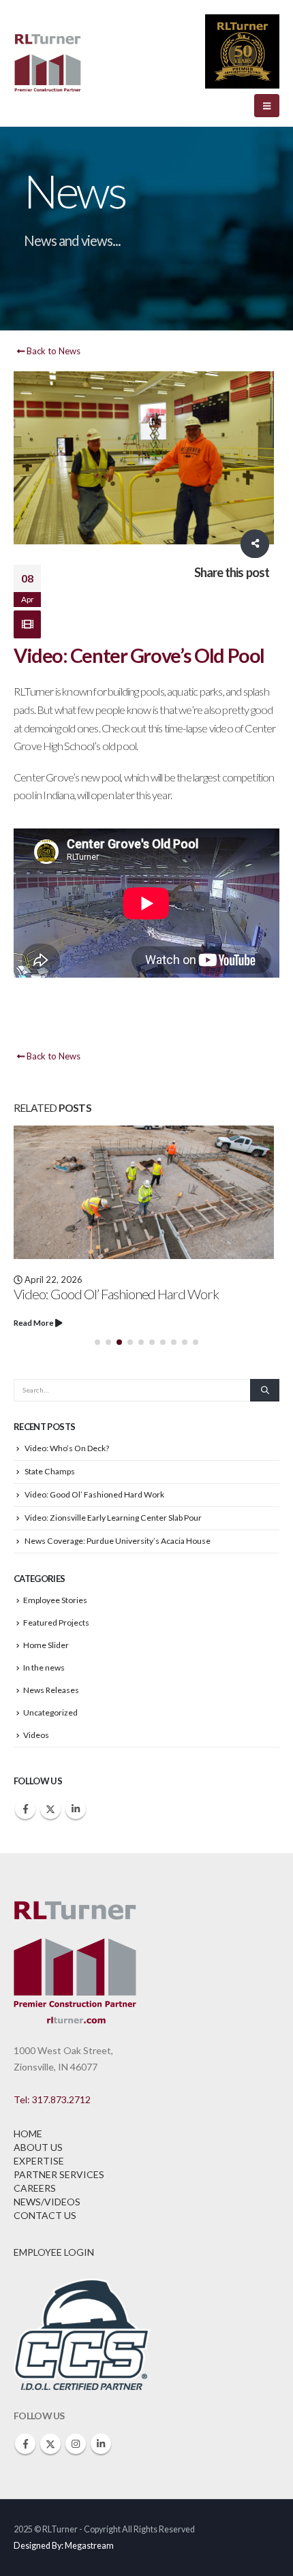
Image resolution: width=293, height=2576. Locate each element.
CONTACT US (45, 2215)
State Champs (50, 1471)
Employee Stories (55, 1600)
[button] (267, 106)
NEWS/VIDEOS (47, 2202)
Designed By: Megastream (64, 2546)
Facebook (25, 1809)
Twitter (50, 1809)
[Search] (265, 1391)
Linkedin (76, 1809)
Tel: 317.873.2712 (52, 2099)
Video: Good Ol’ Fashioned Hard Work (116, 1294)
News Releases (51, 1690)
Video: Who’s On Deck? (67, 1448)
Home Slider (46, 1645)
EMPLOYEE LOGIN (54, 2252)
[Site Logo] (48, 64)
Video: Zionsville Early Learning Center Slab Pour (113, 1518)
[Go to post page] (146, 1192)
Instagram (76, 2444)
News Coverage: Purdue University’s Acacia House (118, 1541)
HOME (28, 2133)
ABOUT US (38, 2147)
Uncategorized (50, 1712)
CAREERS (35, 2188)
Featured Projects (56, 1623)
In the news (44, 1667)
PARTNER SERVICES (59, 2174)
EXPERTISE (39, 2161)
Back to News (52, 351)
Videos (36, 1735)
